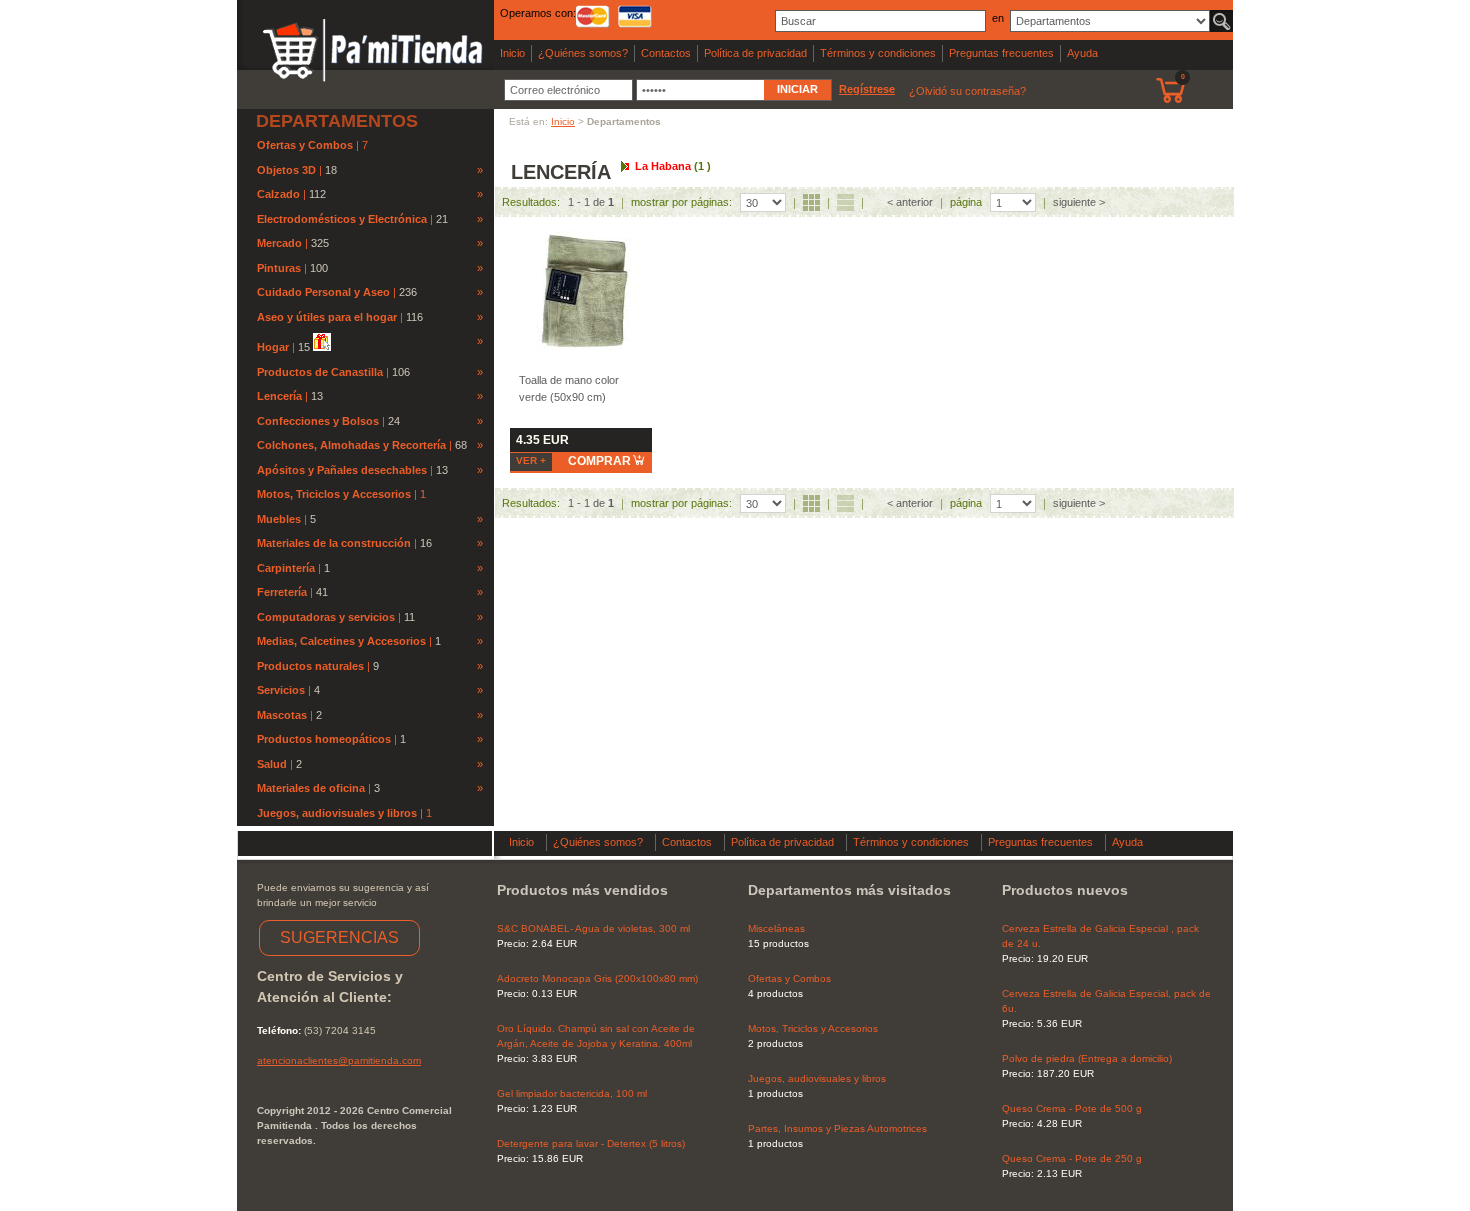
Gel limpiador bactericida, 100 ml (572, 1093)
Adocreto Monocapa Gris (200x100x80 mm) (597, 978)
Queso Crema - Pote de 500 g (1072, 1108)
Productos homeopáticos (324, 739)
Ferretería (282, 592)
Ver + (531, 460)
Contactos (666, 53)
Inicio (512, 53)
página (966, 202)
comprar (599, 461)
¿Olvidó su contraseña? (967, 91)
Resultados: (531, 202)
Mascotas (282, 715)
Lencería (279, 396)
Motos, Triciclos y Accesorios (335, 494)
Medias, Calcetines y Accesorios (341, 641)
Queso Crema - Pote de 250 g (1072, 1158)
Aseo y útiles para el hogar (327, 317)
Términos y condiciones (878, 53)
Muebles (279, 519)
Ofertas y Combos (306, 145)
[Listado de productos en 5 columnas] (811, 202)
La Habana (673, 166)
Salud (272, 764)
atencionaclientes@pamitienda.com (339, 1060)
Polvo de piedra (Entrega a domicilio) (1087, 1058)
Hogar (273, 347)
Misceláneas (776, 928)
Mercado (279, 243)
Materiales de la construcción (334, 543)
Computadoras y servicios (326, 617)
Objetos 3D (286, 170)
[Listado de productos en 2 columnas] (845, 202)
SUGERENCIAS (339, 937)
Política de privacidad (755, 53)
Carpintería (286, 568)
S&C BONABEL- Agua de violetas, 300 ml (593, 928)
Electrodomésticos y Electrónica (342, 219)
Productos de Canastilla (320, 372)
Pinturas (279, 268)
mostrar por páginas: (681, 202)
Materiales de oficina (311, 788)
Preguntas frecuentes (1001, 53)
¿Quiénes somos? (583, 53)
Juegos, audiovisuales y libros (338, 813)
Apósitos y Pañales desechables (342, 470)
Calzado (278, 194)
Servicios (281, 690)
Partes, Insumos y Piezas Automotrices (837, 1128)
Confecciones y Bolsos (318, 421)
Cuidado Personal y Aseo (323, 292)
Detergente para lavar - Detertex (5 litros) (591, 1143)
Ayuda (1082, 53)
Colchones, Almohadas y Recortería (351, 445)
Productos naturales (310, 666)
